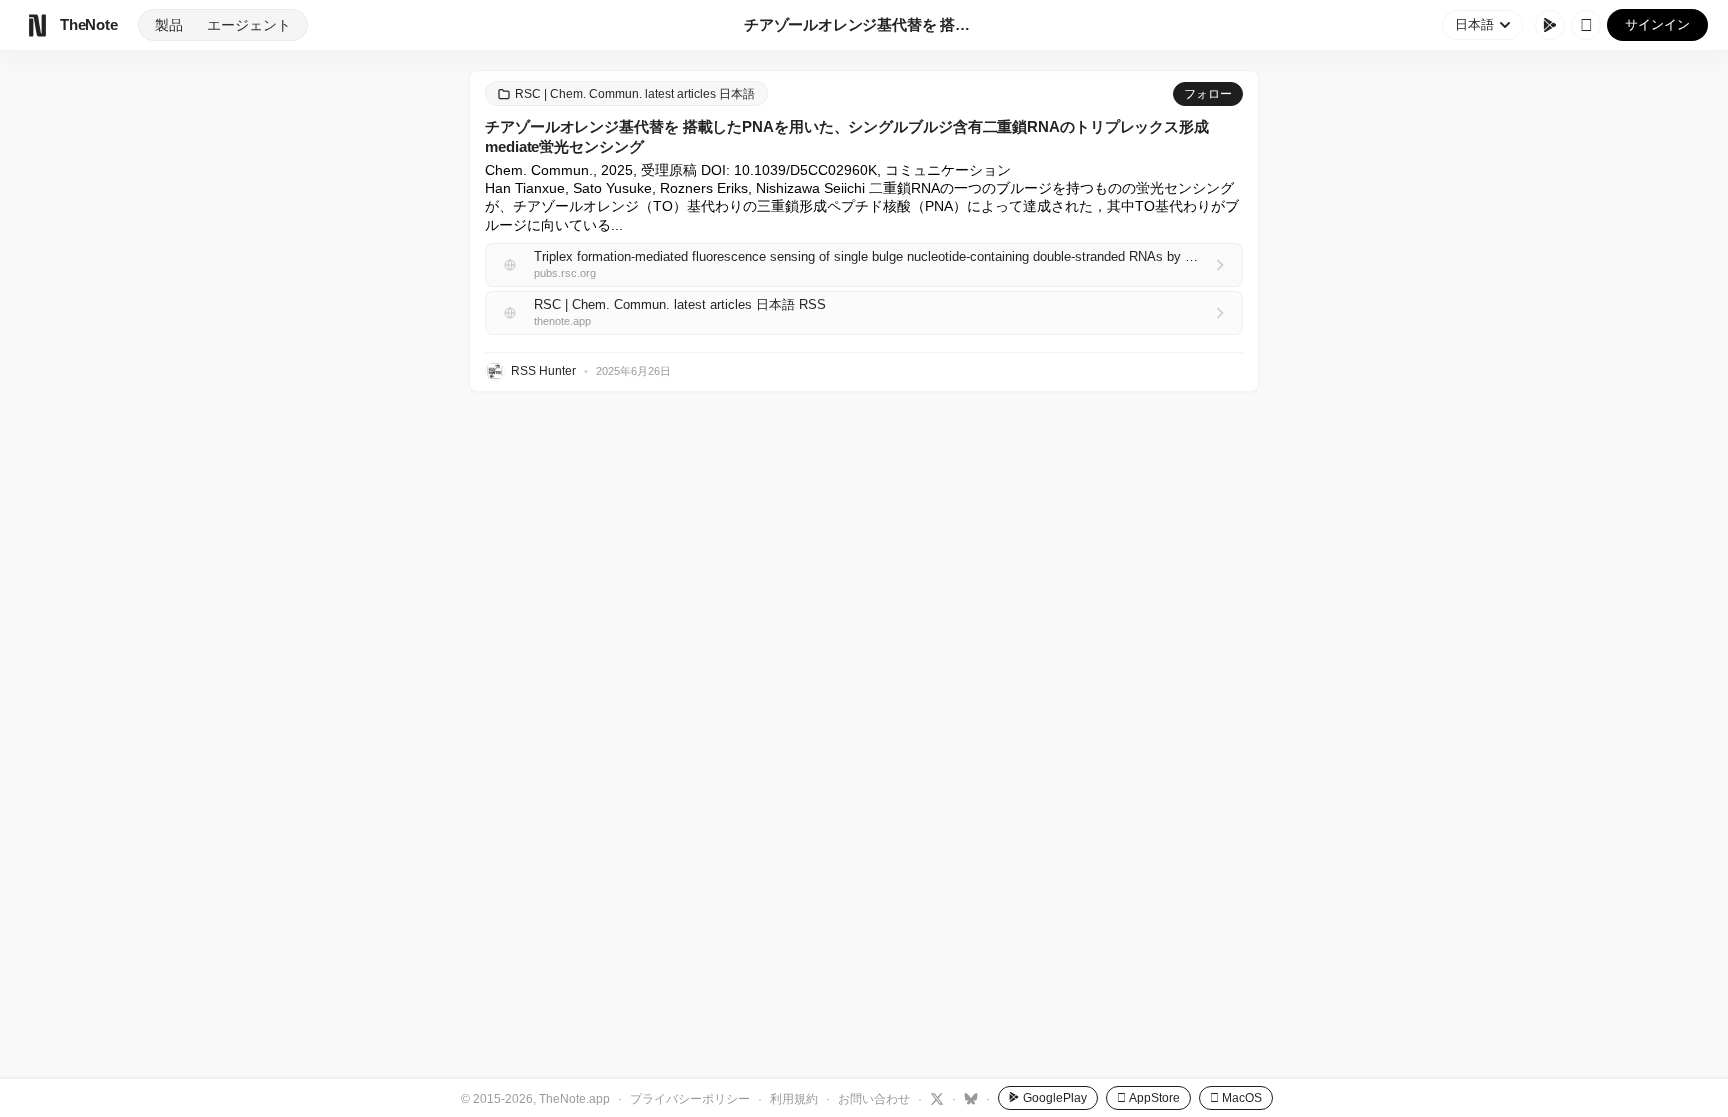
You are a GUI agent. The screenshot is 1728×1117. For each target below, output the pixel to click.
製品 (169, 25)
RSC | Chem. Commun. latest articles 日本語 (635, 94)
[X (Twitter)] (934, 1098)
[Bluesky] (968, 1098)
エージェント (249, 25)
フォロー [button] (1208, 94)
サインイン (1657, 24)
